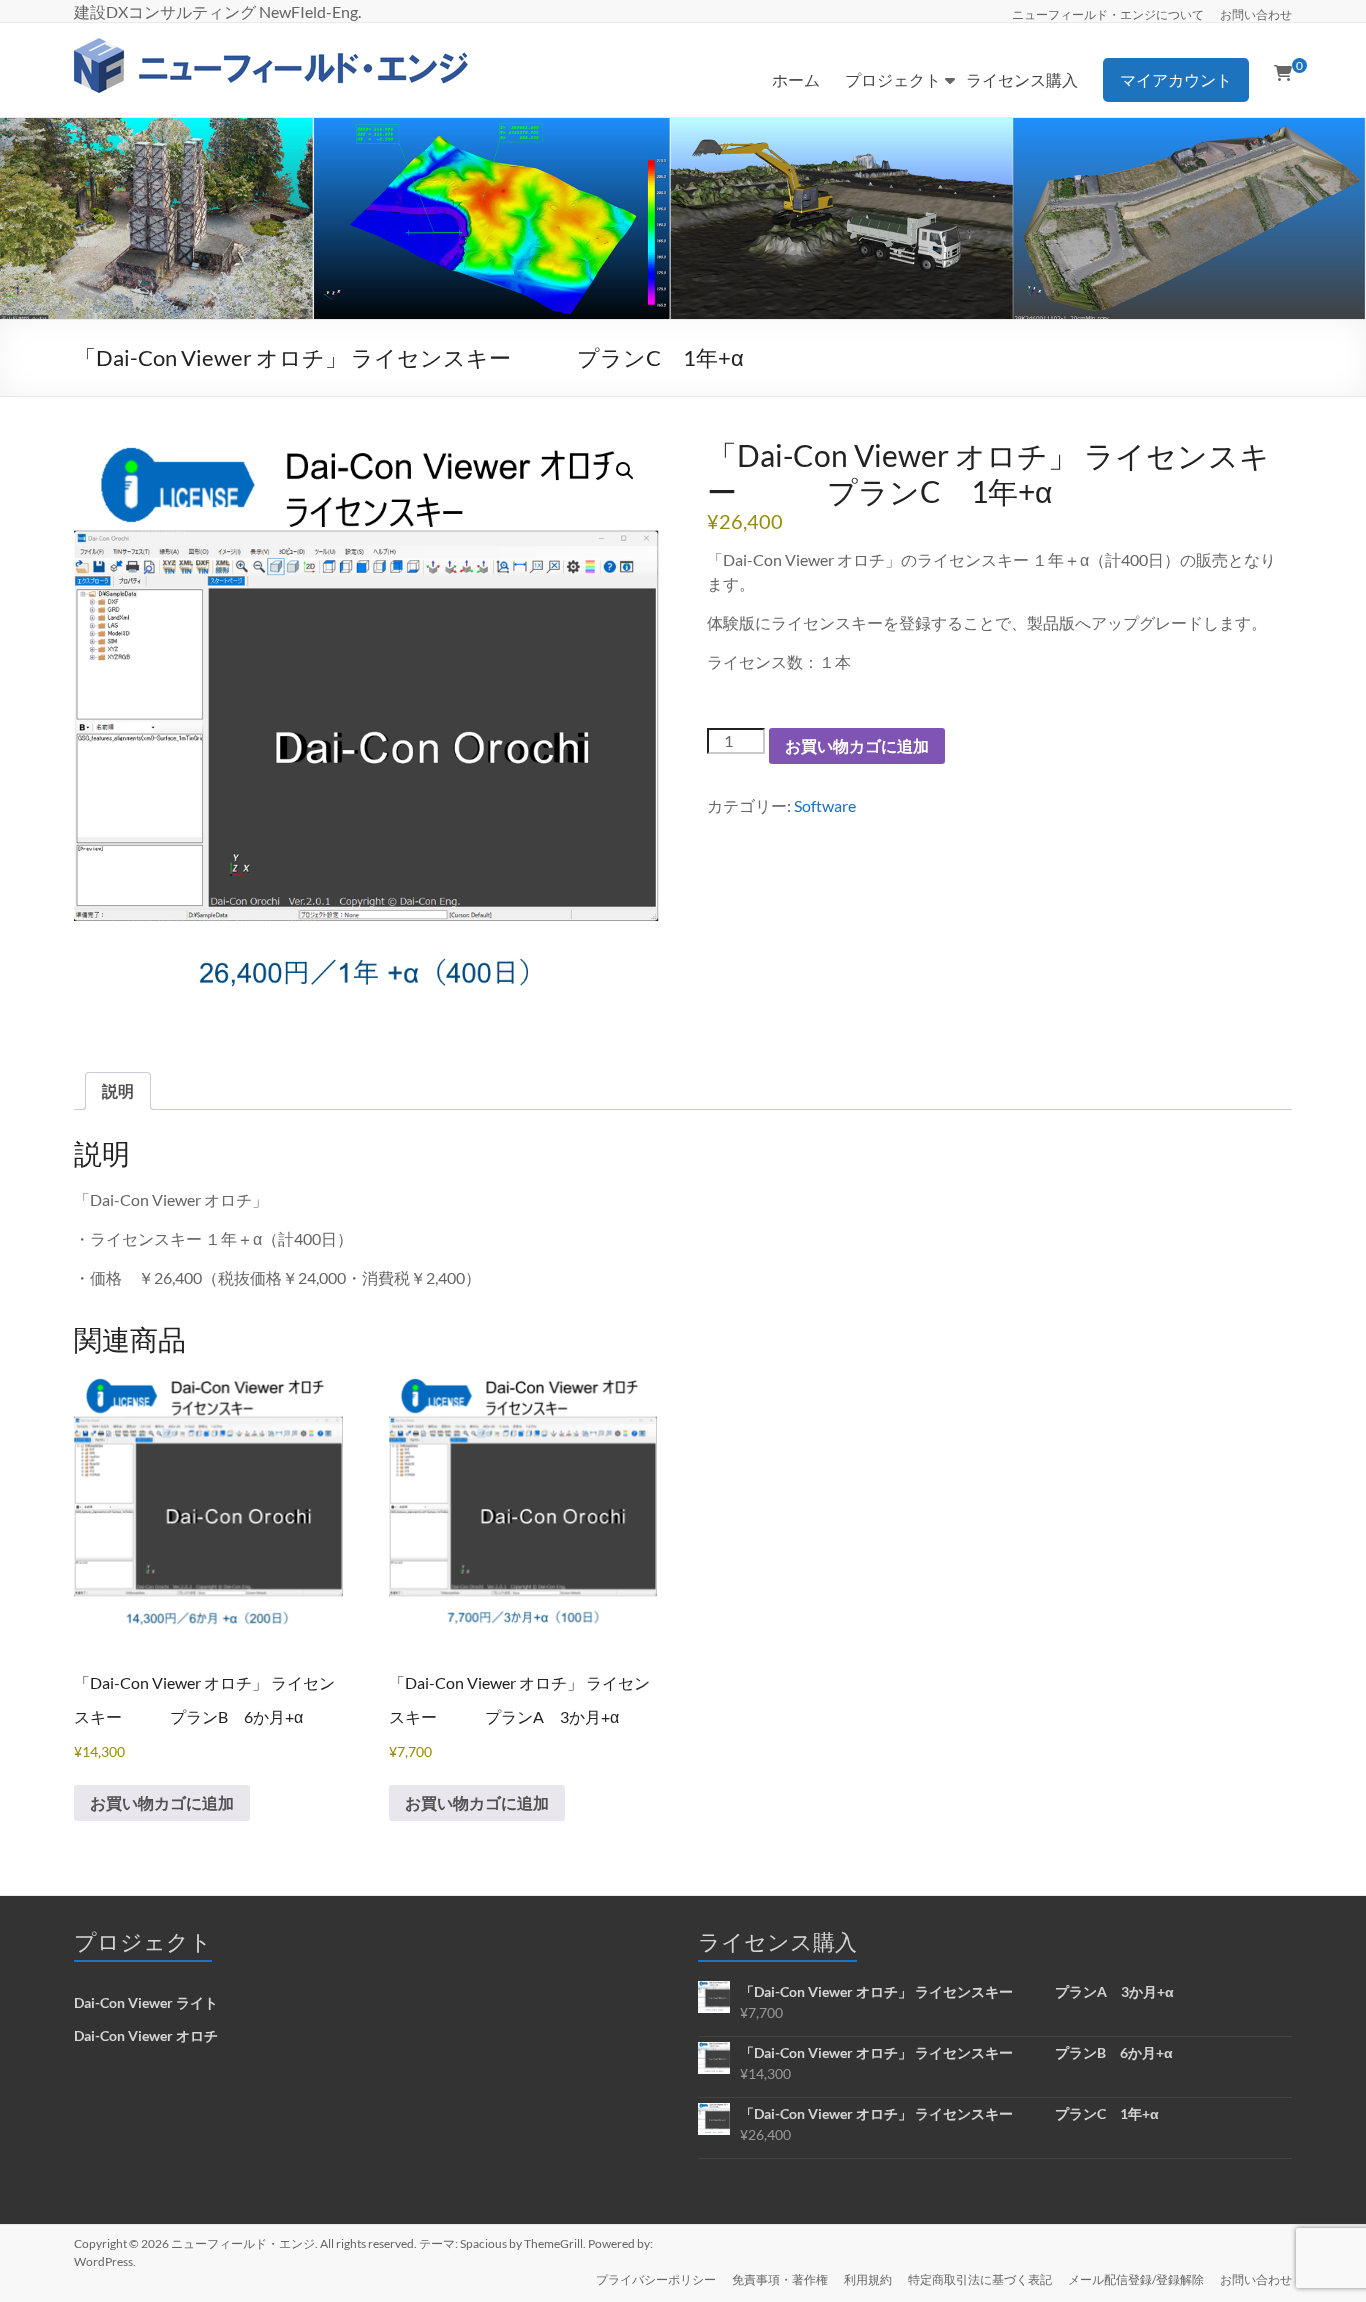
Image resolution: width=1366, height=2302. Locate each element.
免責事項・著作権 (780, 2279)
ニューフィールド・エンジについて (1108, 14)
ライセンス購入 (1022, 79)
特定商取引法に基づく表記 (980, 2279)
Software (825, 805)
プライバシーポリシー (656, 2279)
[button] (625, 471)
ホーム (796, 79)
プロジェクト (893, 79)
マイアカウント (1176, 79)
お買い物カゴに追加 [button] (162, 1802)
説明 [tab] (118, 1090)
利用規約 (868, 2279)
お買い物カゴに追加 (857, 745)
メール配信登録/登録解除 (1136, 2279)
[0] (1283, 73)
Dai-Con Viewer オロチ (146, 2035)
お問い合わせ (1256, 14)
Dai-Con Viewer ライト (146, 2002)
